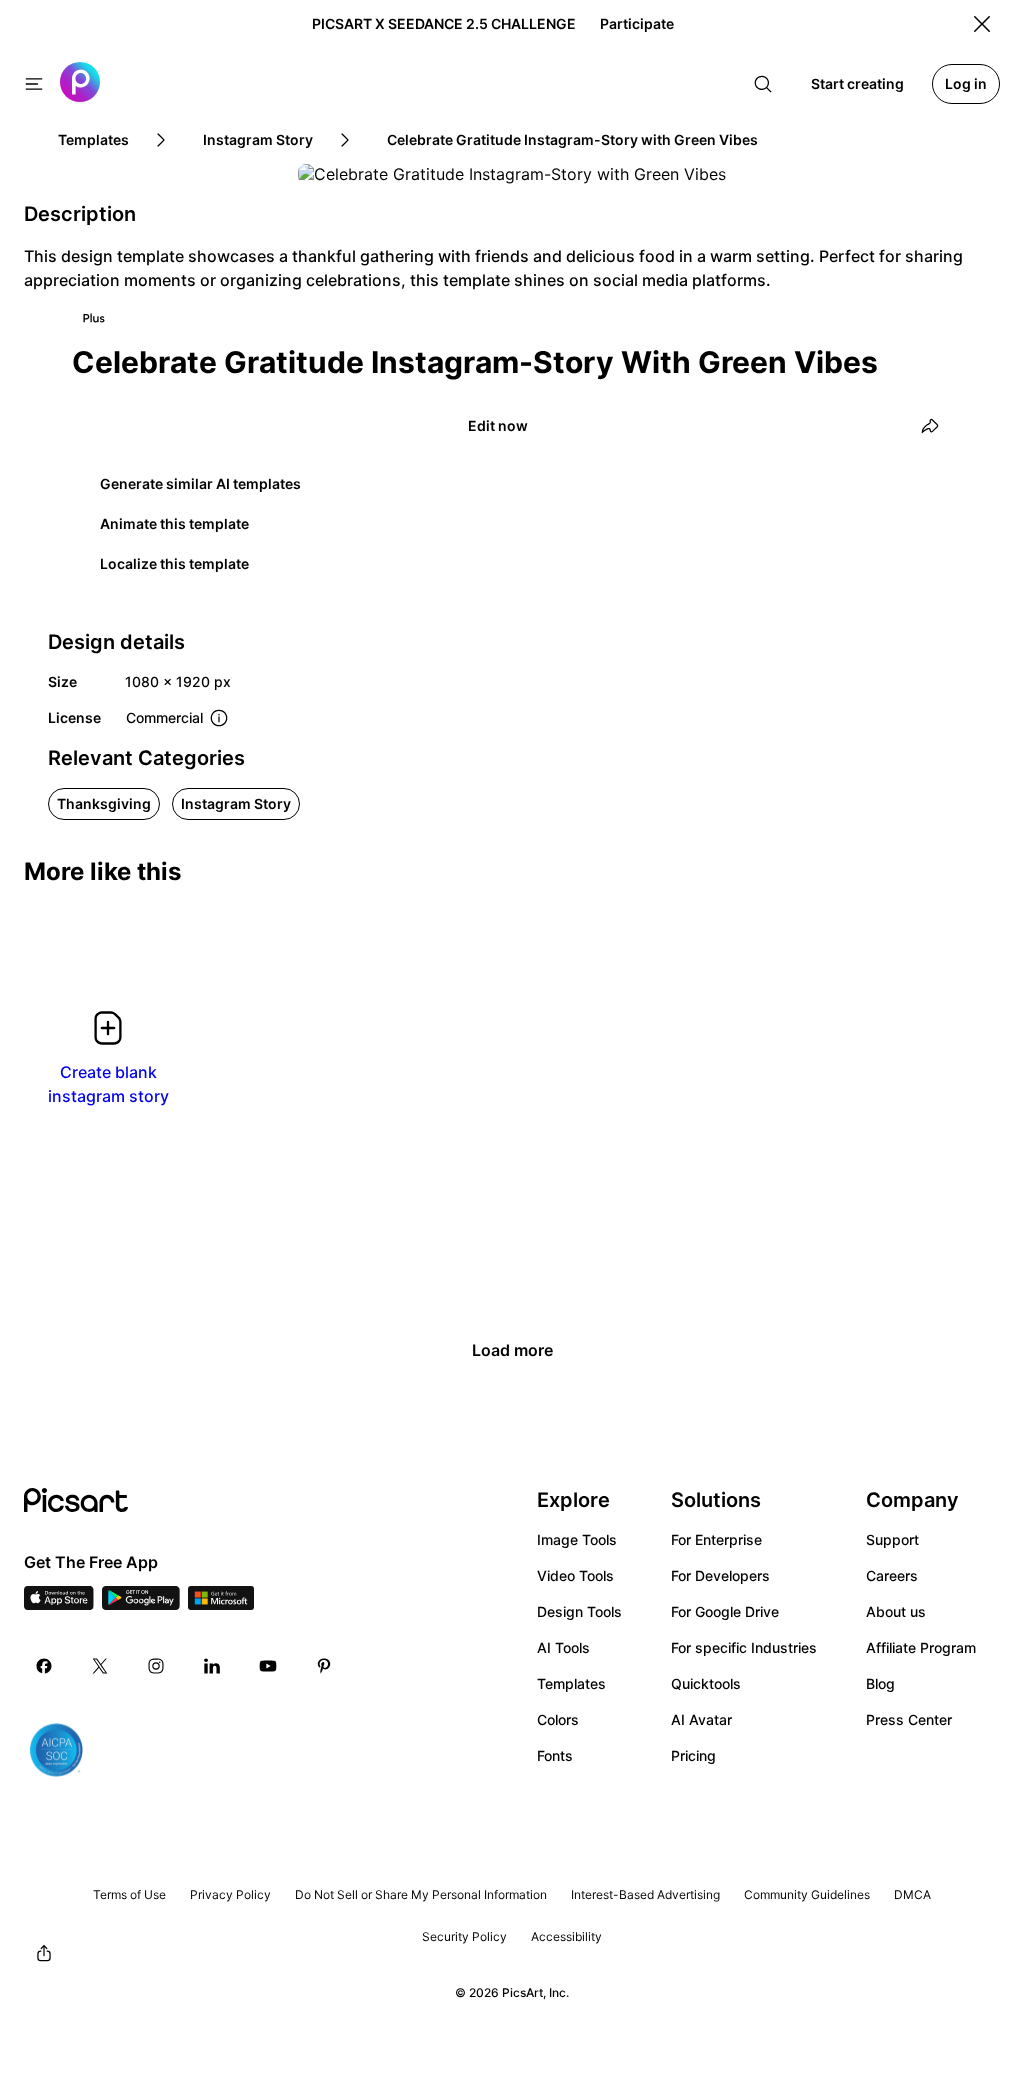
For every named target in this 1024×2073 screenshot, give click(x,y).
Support (892, 1539)
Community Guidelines (807, 1894)
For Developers (720, 1575)
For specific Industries (744, 1647)
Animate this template (174, 523)
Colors (558, 1719)
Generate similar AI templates (200, 483)
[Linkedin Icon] (212, 1666)
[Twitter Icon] (100, 1666)
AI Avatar (701, 1719)
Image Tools (577, 1539)
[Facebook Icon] (44, 1666)
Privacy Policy (230, 1894)
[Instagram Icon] (156, 1666)
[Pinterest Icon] (324, 1666)
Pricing (693, 1755)
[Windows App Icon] (221, 1604)
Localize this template (174, 563)
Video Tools (575, 1575)
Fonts (555, 1755)
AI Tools (563, 1647)
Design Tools (579, 1611)
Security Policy (464, 1936)
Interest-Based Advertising (645, 1894)
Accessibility (566, 1936)
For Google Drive (725, 1611)
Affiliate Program (921, 1647)
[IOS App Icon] (59, 1604)
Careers (892, 1575)
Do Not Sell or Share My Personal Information (421, 1894)
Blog (880, 1683)
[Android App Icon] (141, 1604)
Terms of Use (129, 1894)
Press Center (909, 1719)
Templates (571, 1683)
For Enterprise (716, 1539)
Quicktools (706, 1683)
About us (896, 1611)
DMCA (912, 1894)
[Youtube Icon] (268, 1666)
